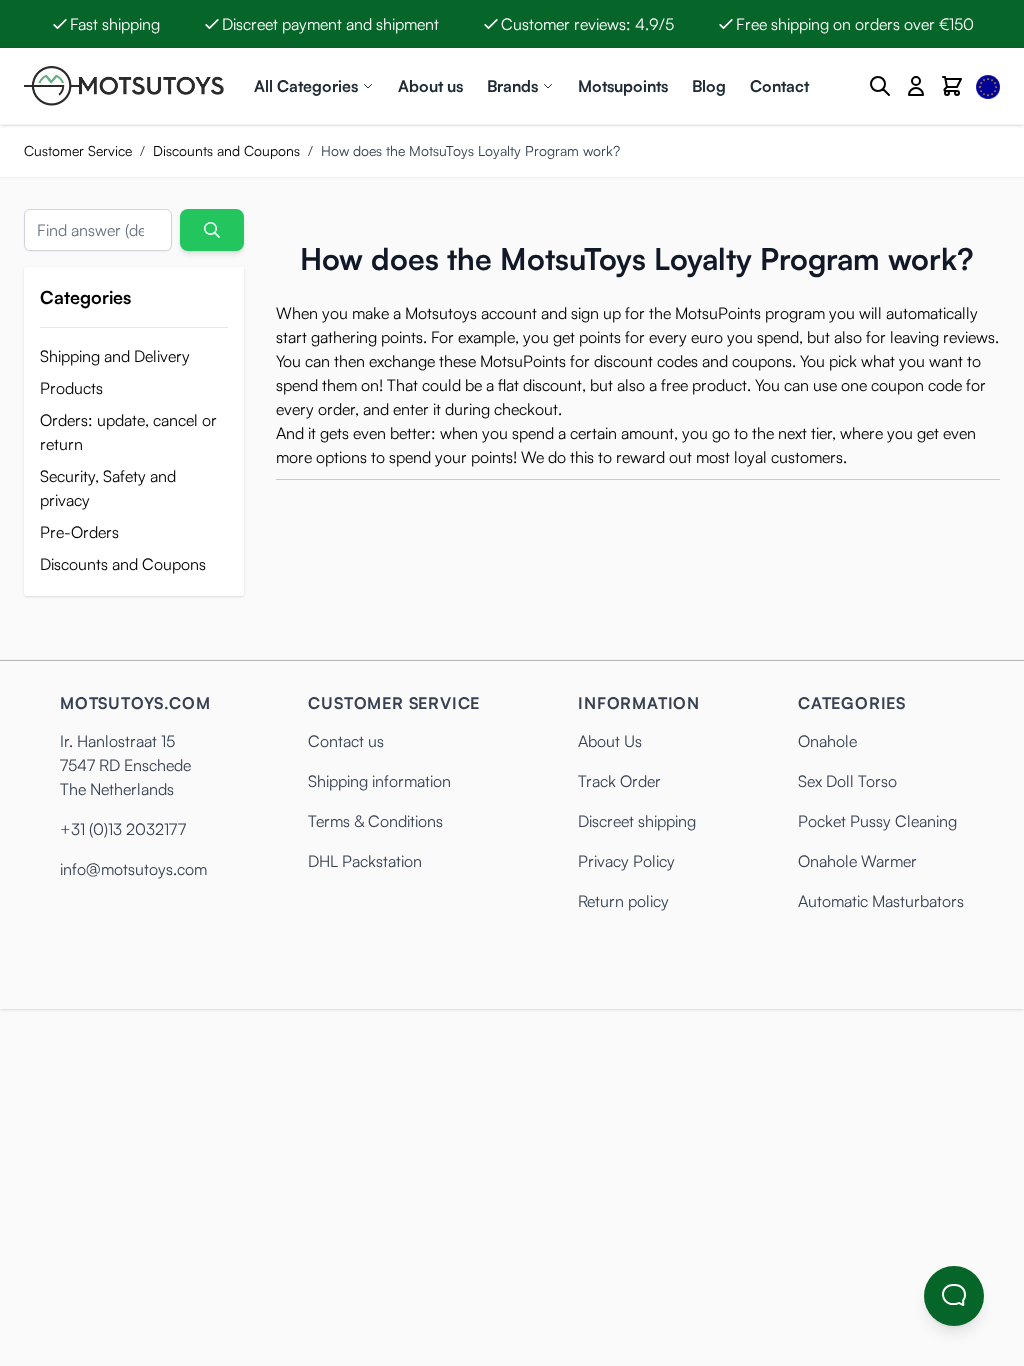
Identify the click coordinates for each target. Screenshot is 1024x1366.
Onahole (827, 741)
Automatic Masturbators (881, 901)
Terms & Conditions (375, 821)
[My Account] (916, 86)
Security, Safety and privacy (108, 488)
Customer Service (78, 150)
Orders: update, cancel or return (128, 432)
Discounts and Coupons (226, 150)
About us (430, 86)
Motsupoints (623, 86)
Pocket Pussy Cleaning (877, 821)
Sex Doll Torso (847, 781)
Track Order (619, 781)
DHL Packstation (365, 861)
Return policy (623, 901)
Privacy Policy (626, 861)
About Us (610, 741)
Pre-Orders (79, 532)
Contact (779, 86)
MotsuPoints (718, 313)
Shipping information (379, 781)
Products (71, 388)
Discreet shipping (637, 821)
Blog (709, 86)
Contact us (346, 741)
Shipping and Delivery (115, 356)
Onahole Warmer (857, 861)
